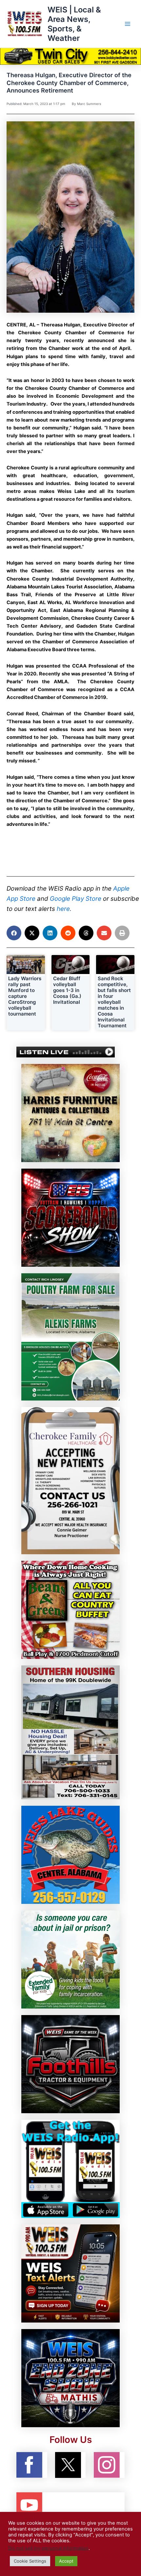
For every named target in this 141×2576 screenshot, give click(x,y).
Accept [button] (66, 2561)
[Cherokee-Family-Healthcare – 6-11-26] (70, 1480)
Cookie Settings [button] (30, 2561)
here (63, 909)
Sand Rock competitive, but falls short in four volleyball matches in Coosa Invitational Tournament (114, 1002)
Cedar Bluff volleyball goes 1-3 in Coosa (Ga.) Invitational (67, 990)
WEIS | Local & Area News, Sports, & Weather (74, 24)
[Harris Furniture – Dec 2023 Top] (70, 1113)
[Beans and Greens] (70, 1610)
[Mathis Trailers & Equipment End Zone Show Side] (70, 2378)
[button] (14, 933)
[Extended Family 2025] (70, 1959)
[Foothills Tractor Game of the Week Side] (70, 2064)
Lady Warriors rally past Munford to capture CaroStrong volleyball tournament (25, 996)
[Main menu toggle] (128, 24)
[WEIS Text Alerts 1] (70, 2273)
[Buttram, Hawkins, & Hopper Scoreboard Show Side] (70, 1217)
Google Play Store (76, 899)
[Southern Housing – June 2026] (70, 1732)
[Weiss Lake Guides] (70, 1854)
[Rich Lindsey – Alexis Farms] (70, 1337)
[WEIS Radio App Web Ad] (70, 2168)
